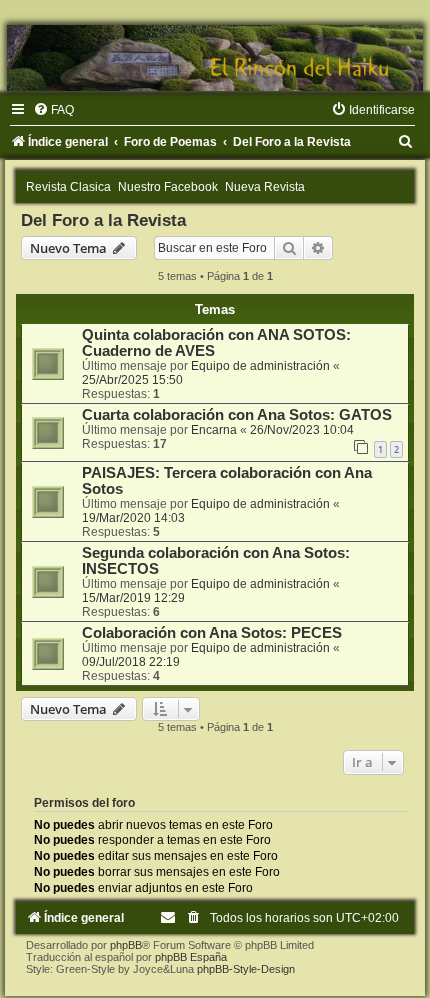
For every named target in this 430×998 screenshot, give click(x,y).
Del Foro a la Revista (103, 220)
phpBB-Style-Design (246, 969)
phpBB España (191, 957)
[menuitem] (53, 110)
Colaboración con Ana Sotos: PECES (212, 633)
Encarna (214, 430)
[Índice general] (215, 58)
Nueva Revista (265, 187)
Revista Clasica (68, 187)
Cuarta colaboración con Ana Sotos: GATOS (237, 415)
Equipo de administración (260, 366)
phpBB (126, 945)
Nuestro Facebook (168, 187)
